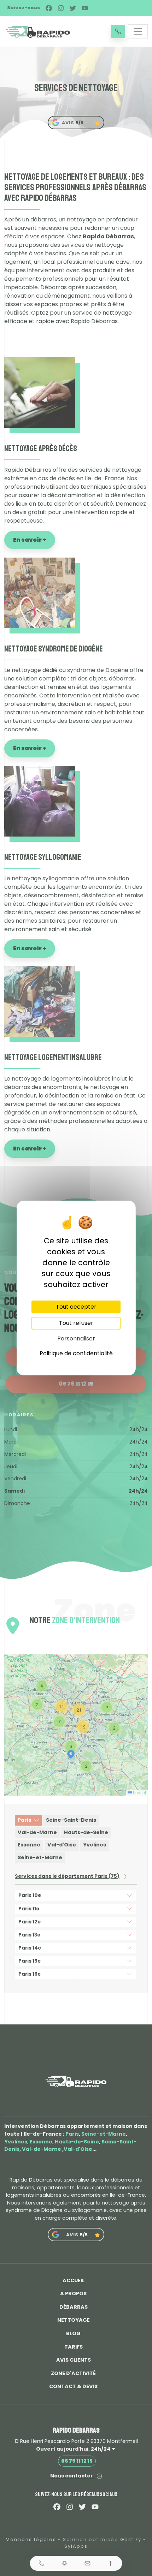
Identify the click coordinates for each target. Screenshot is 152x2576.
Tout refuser (76, 1323)
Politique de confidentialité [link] (76, 1353)
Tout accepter (76, 1307)
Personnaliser (76, 1338)
